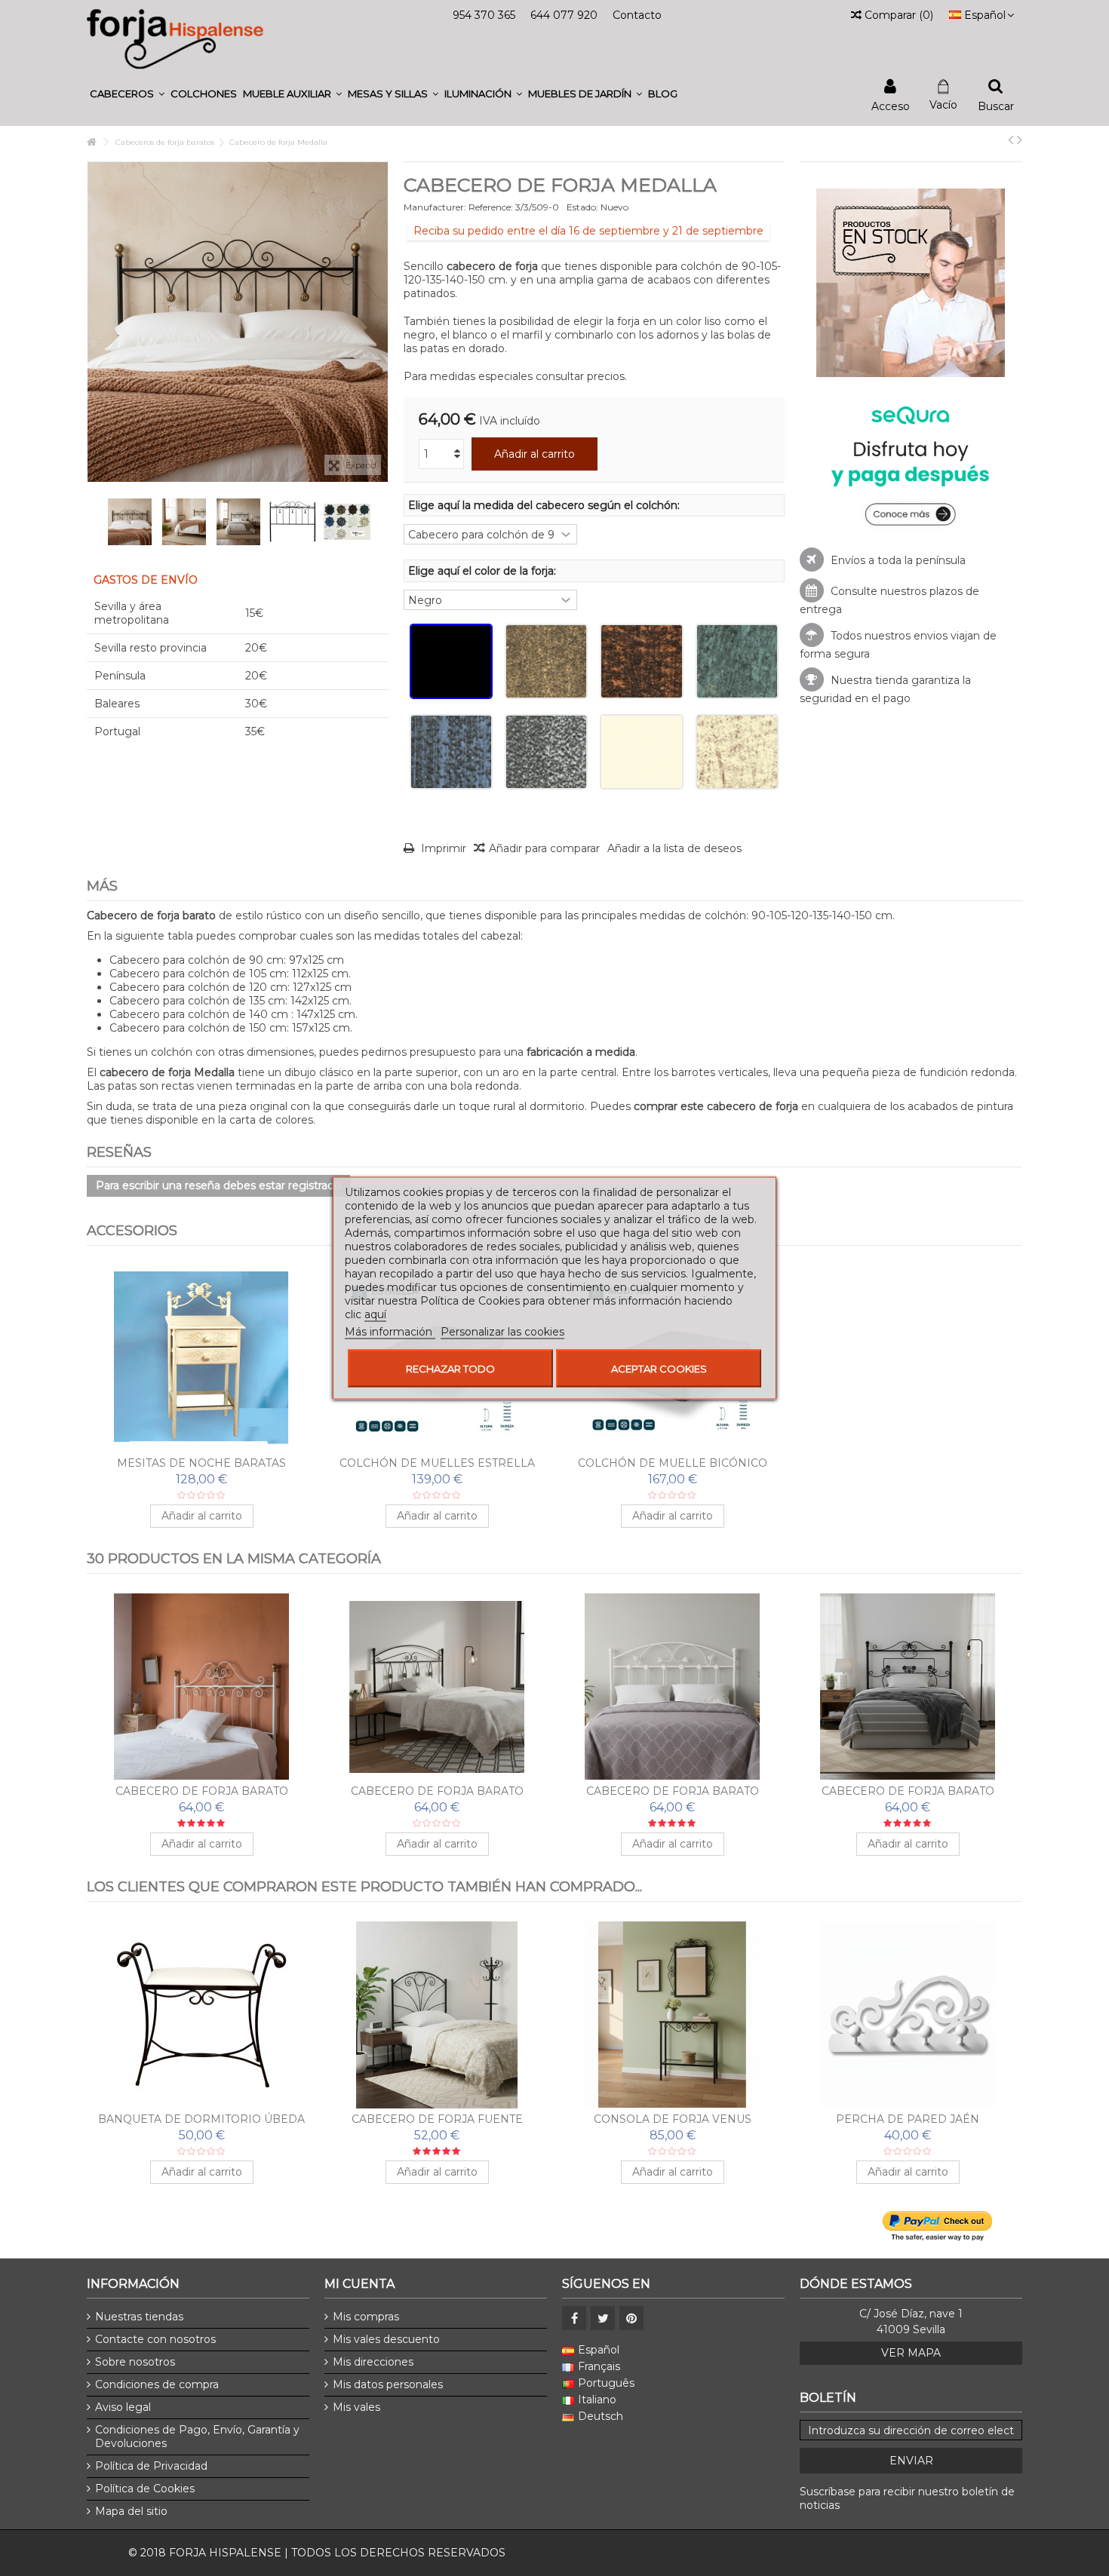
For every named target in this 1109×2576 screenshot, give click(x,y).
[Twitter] (603, 2318)
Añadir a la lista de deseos (674, 848)
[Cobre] (641, 661)
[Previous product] (1011, 140)
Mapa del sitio (131, 2511)
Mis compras (366, 2317)
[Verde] (737, 661)
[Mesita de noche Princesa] (672, 2015)
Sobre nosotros (135, 2362)
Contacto (637, 15)
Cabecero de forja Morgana (908, 1791)
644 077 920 (564, 15)
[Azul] (451, 752)
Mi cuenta (359, 2284)
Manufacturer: (435, 207)
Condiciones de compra (157, 2384)
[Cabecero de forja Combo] (908, 2015)
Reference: (491, 207)
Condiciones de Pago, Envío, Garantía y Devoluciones (197, 2436)
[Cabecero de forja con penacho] (437, 2015)
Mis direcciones (373, 2362)
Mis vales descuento (386, 2339)
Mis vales (356, 2407)
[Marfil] (641, 752)
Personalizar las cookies (502, 1332)
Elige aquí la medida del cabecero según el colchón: (545, 505)
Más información (390, 1332)
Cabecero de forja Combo (908, 2119)
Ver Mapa (911, 2353)
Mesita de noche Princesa (672, 2119)
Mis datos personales (388, 2384)
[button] (127, 94)
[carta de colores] (347, 522)
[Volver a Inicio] (91, 142)
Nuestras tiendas (139, 2317)
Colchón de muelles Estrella (437, 1463)
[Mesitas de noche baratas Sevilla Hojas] (201, 1359)
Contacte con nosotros (155, 2339)
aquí (375, 1314)
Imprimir (442, 848)
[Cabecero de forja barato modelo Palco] (437, 1687)
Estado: (582, 207)
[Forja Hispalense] (175, 38)
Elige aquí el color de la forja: (484, 571)
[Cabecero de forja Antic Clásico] (201, 2015)
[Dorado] (546, 661)
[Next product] (1020, 140)
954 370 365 (484, 15)
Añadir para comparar (544, 848)
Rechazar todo (450, 1369)
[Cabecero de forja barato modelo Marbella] (201, 1687)
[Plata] (546, 752)
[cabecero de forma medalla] (130, 522)
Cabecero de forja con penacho (437, 2119)
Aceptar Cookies (659, 1369)
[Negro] (451, 661)
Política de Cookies (145, 2489)
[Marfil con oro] (737, 752)
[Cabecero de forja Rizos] (672, 1687)
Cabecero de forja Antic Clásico (202, 2119)
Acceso (891, 105)
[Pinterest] (631, 2318)
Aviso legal (123, 2407)
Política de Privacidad (151, 2466)
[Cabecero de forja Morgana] (908, 1687)
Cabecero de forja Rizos (672, 1791)
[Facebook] (574, 2318)
